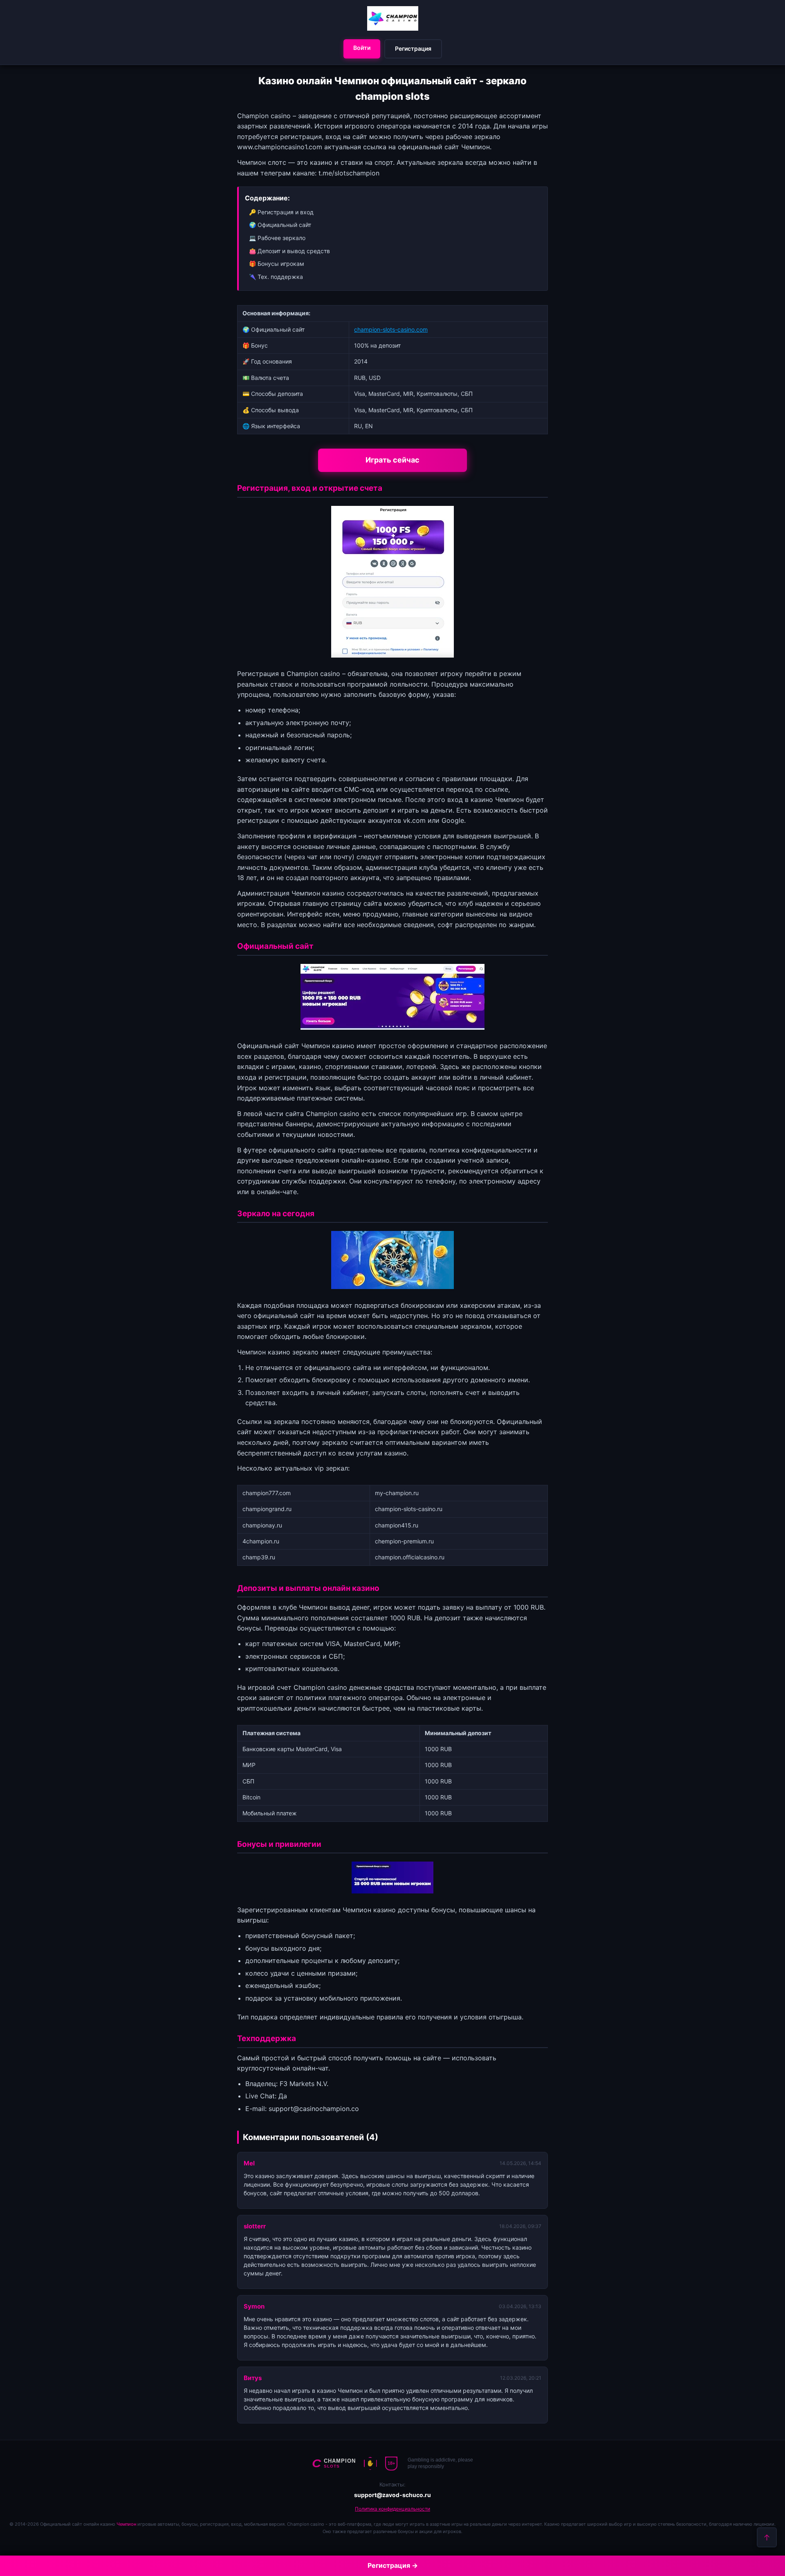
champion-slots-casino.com (391, 329)
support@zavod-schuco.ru (392, 2495)
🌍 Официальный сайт (280, 225)
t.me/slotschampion (349, 173)
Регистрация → (393, 2565)
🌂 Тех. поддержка (276, 277)
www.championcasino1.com (280, 147)
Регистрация (413, 48)
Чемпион (126, 2524)
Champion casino (313, 674)
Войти (362, 48)
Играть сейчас (392, 460)
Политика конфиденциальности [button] (392, 2509)
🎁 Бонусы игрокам (277, 264)
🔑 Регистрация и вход (281, 212)
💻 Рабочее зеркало (277, 238)
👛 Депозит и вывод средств (289, 251)
